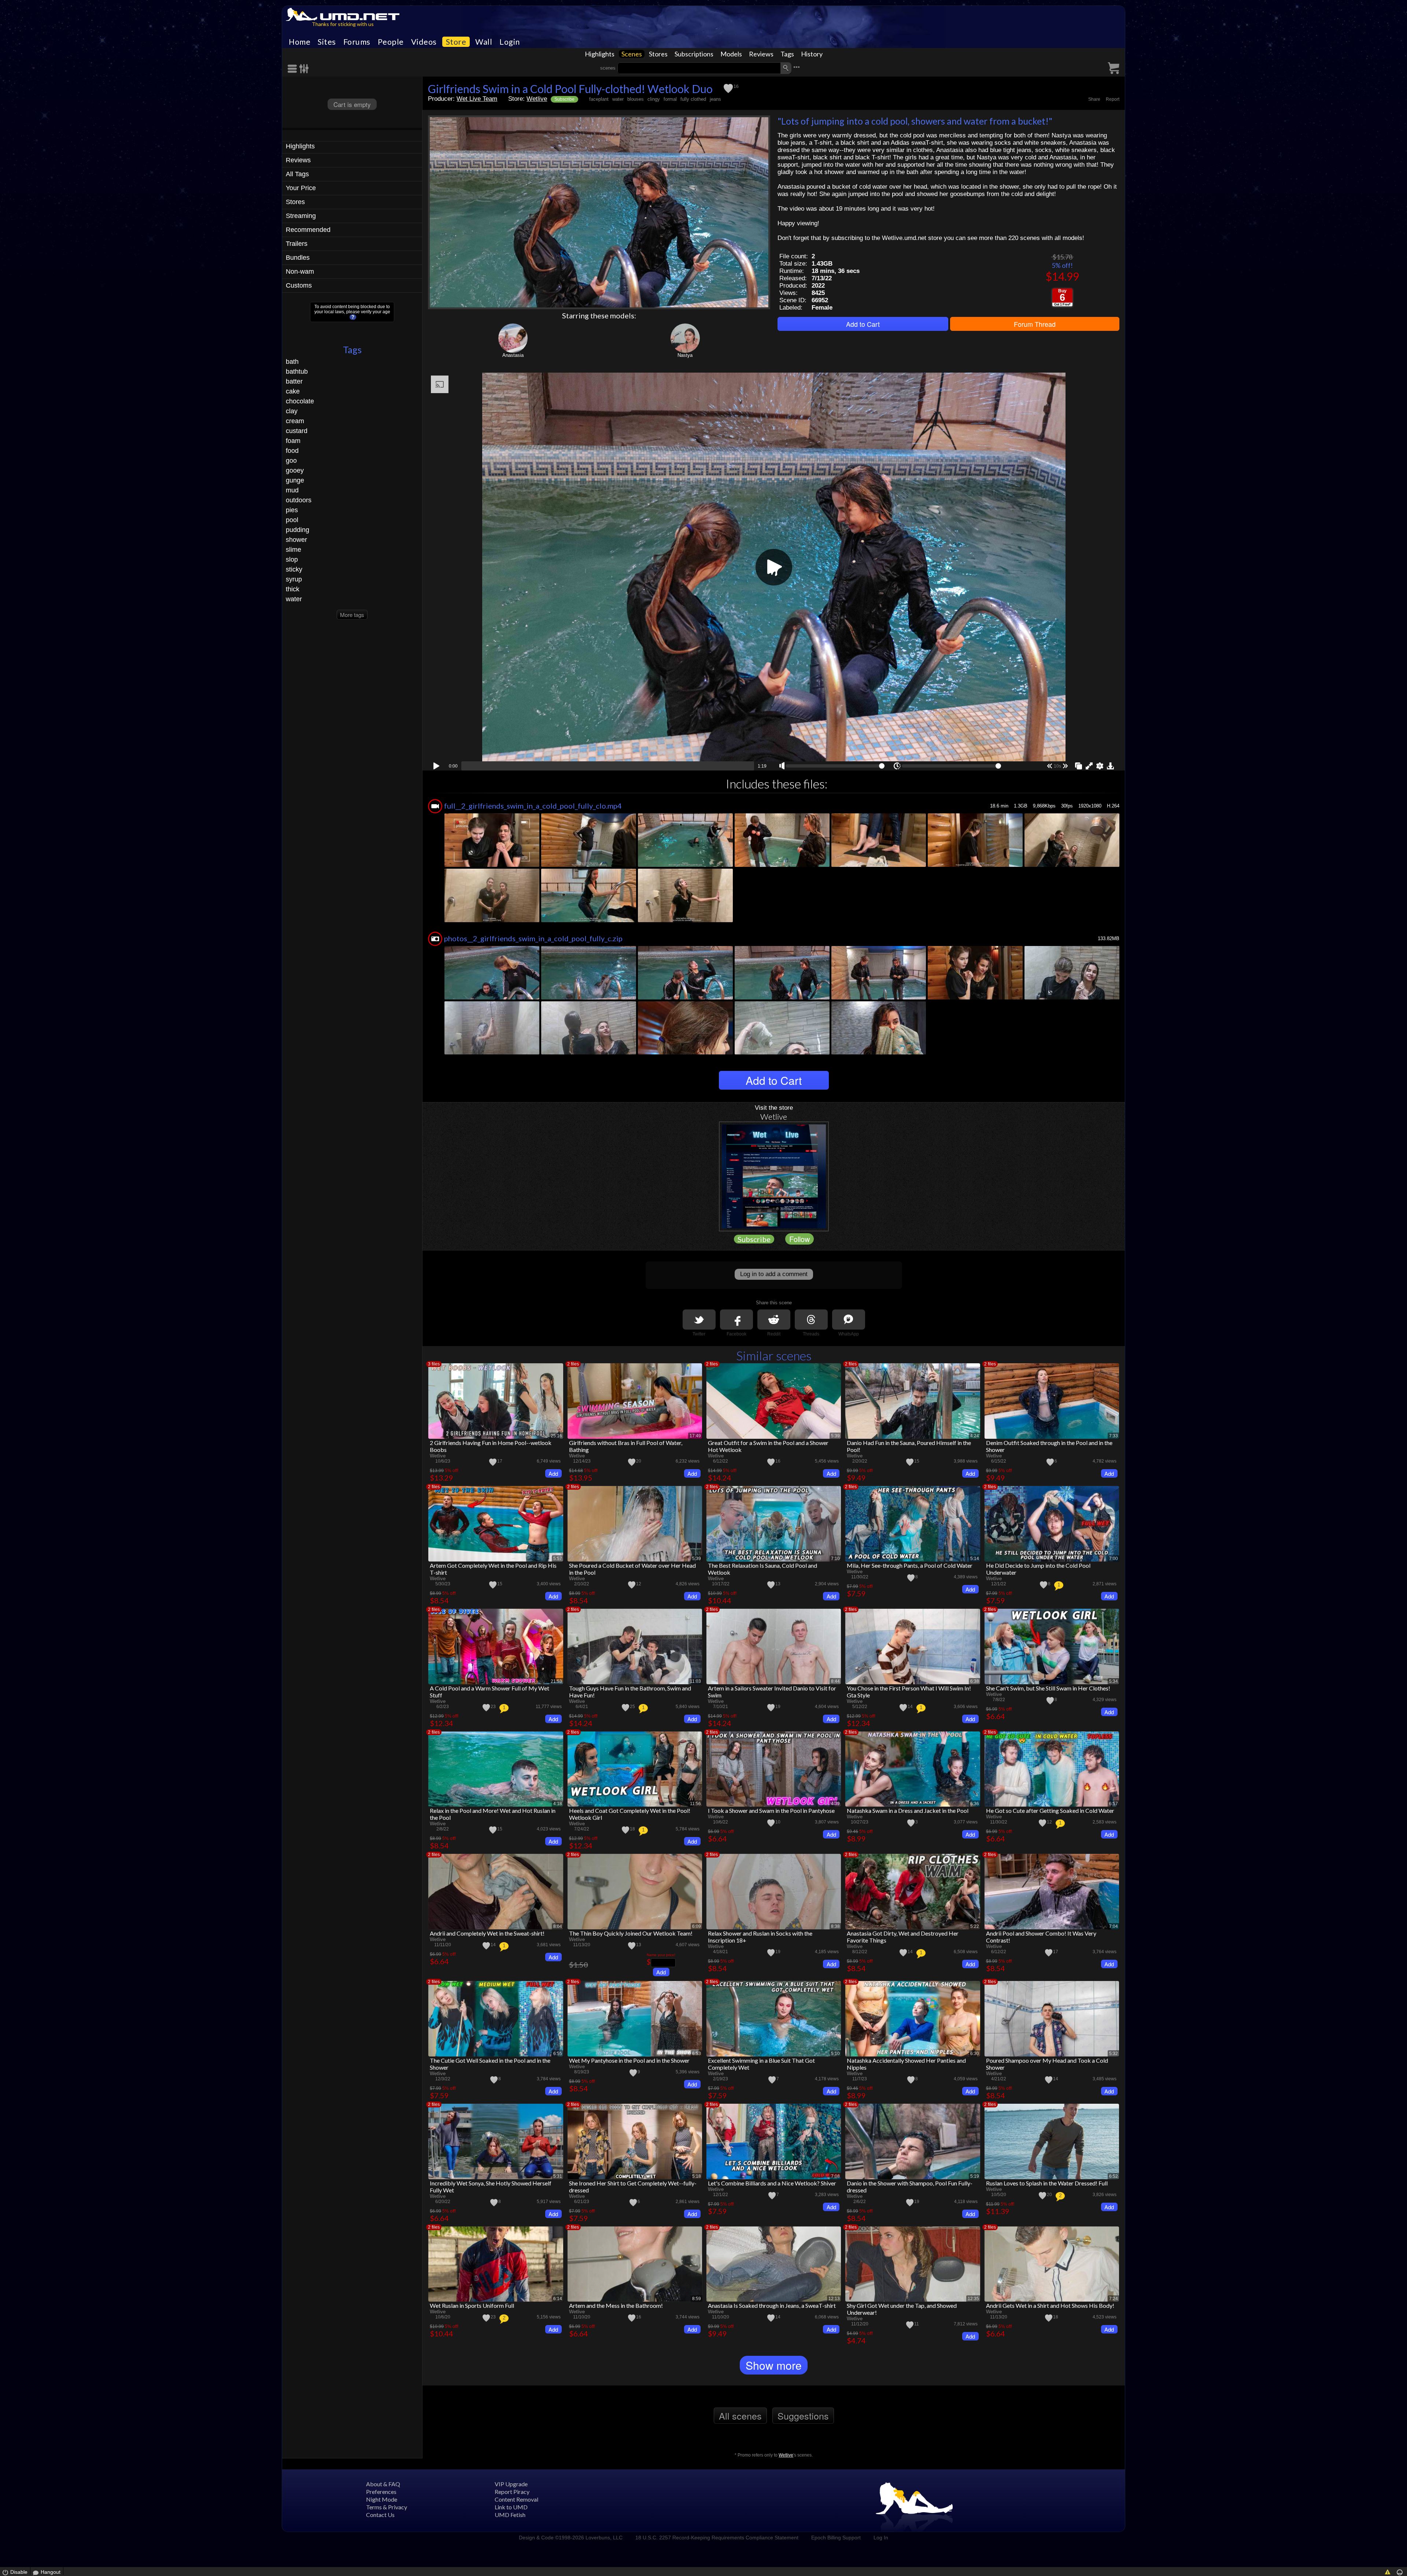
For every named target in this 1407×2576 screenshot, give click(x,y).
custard (297, 431)
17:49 (695, 1436)
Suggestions (803, 2416)
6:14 (558, 2299)
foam (293, 441)
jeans (715, 99)
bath (292, 362)
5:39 (835, 1436)
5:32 (1114, 2054)
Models (731, 54)
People (391, 42)
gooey (295, 470)
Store (456, 42)
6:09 (697, 1926)
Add (553, 1473)
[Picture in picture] (1079, 765)
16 (736, 86)
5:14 (975, 1559)
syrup (294, 579)
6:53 (697, 2054)
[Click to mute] (782, 766)
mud (292, 490)
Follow (799, 1239)
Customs (299, 285)
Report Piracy (512, 2492)
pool (292, 520)
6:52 (1114, 2176)
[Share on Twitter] (699, 1320)
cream (295, 421)
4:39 (835, 1804)
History (812, 54)
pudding (298, 530)
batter (294, 381)
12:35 (973, 2299)
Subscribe (564, 99)
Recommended (308, 230)
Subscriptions (694, 54)
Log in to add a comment (774, 1274)
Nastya (685, 355)
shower (296, 540)
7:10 (835, 1559)
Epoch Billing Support (836, 2538)
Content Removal (516, 2499)
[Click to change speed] (897, 766)
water (294, 599)
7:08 (835, 2176)
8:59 (697, 2299)
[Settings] (304, 69)
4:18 (558, 1804)
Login (510, 42)
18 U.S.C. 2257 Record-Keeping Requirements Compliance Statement (717, 2538)
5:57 (558, 1559)
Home (300, 42)
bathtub (297, 372)
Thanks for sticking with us (343, 24)
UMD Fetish (510, 2515)
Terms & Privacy (387, 2507)
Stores (658, 54)
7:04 (1114, 1926)
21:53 (556, 1681)
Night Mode (382, 2499)
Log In (881, 2538)
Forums (357, 42)
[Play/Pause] (436, 765)
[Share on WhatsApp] (849, 1320)
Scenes (632, 54)
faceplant (599, 99)
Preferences (381, 2492)
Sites (327, 42)
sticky (294, 569)
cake (293, 391)
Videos (424, 42)
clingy (654, 99)
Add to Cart (863, 324)
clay (292, 411)
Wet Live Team (477, 99)
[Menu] (293, 69)
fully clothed (693, 99)
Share (1094, 99)
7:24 (1114, 2299)
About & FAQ (383, 2484)
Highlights (600, 54)
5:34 (1114, 1681)
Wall (484, 42)
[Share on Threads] (811, 1320)
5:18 (697, 2176)
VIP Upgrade (511, 2484)
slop (292, 559)
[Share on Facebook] (736, 1320)
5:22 (975, 1926)
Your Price (301, 188)
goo (291, 461)
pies (292, 510)
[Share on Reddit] (774, 1320)
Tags (787, 54)
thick (293, 589)
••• (797, 67)
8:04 (558, 1926)
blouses (636, 99)
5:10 (835, 2054)
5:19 (975, 2176)
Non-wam (300, 271)
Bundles (298, 258)
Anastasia (513, 355)
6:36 (975, 1804)
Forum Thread (1035, 324)
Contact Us (380, 2515)
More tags (352, 615)
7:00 (1114, 1559)
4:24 (975, 1436)
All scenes (740, 2416)
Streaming (301, 216)
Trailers (297, 244)
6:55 (558, 2054)
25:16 (556, 1436)
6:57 (1114, 1804)
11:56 (695, 1804)
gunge (295, 480)
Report (1113, 99)
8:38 (835, 1926)
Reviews (761, 54)
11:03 (695, 1681)
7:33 (1114, 1436)
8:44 (835, 1681)
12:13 (834, 2299)
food (292, 451)
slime (293, 550)
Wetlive (537, 99)
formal (670, 99)
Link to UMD (511, 2507)
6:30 (975, 2054)
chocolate (300, 401)
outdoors (299, 500)
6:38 (975, 1681)
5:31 (558, 2176)
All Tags (297, 174)
